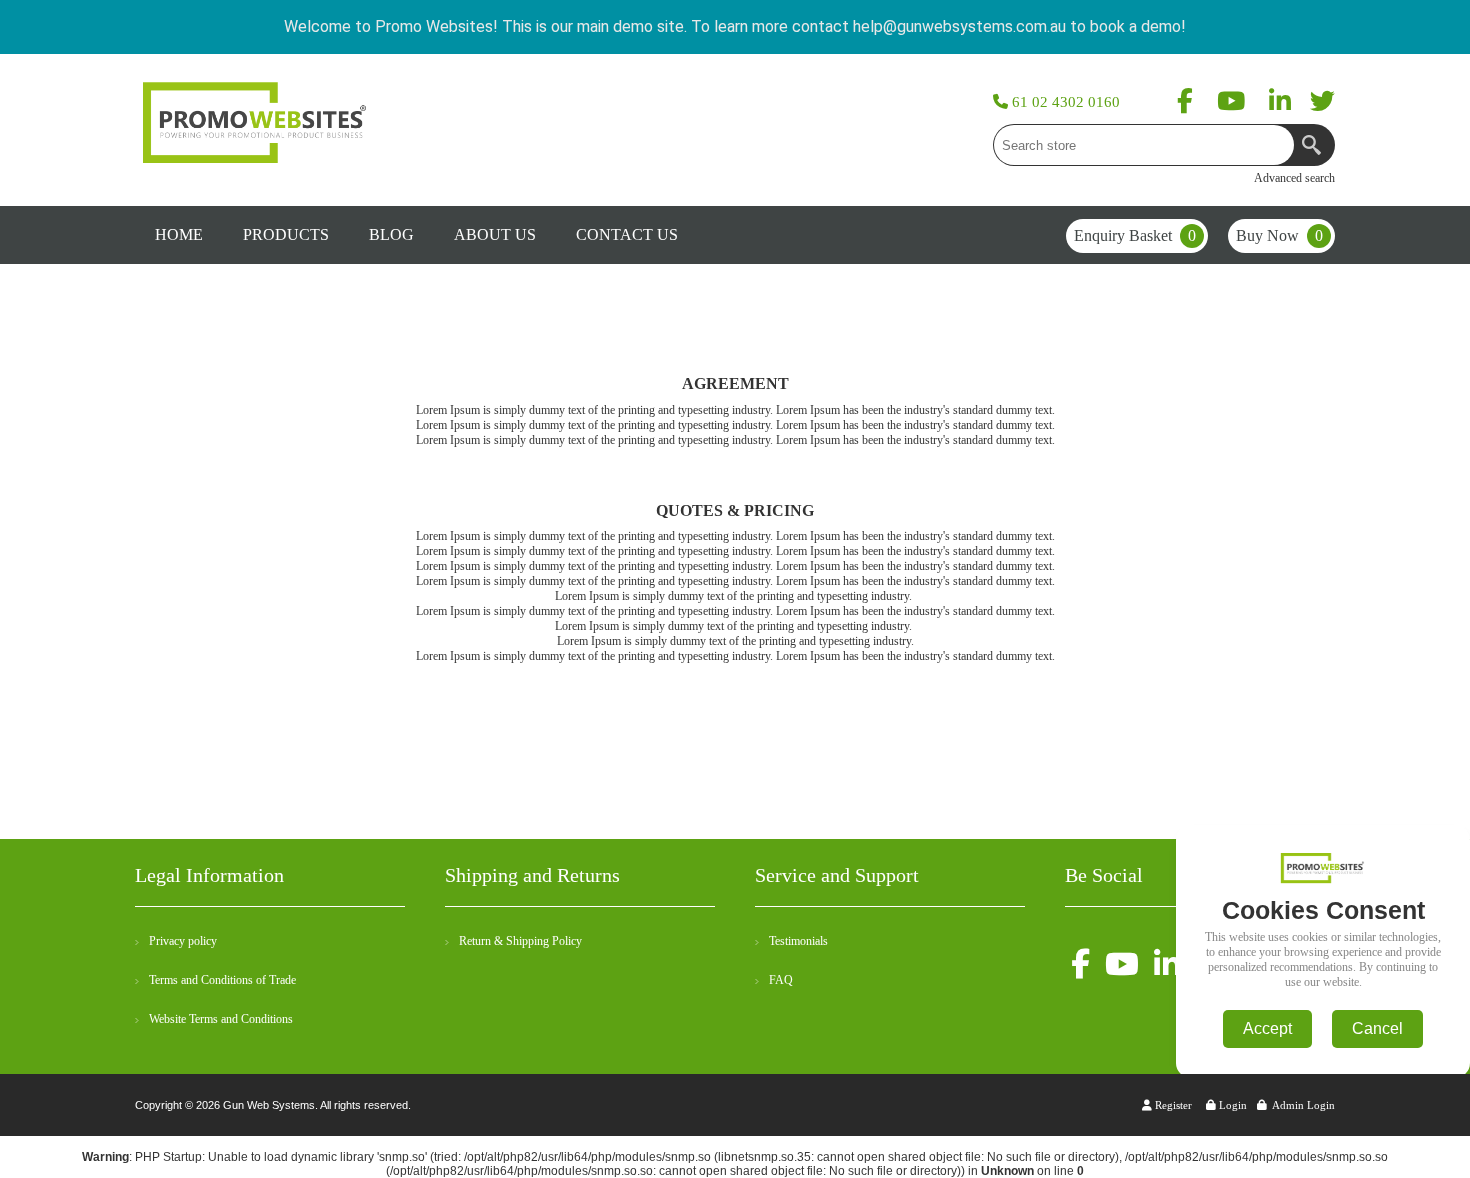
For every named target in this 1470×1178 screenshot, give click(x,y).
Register (1172, 1105)
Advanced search (1294, 178)
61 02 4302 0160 (1064, 102)
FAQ (781, 980)
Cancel (1377, 1028)
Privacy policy (183, 941)
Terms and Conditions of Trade (222, 980)
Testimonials (798, 941)
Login (1231, 1105)
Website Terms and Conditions (221, 1019)
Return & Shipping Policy (520, 941)
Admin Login (1303, 1105)
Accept (1267, 1028)
